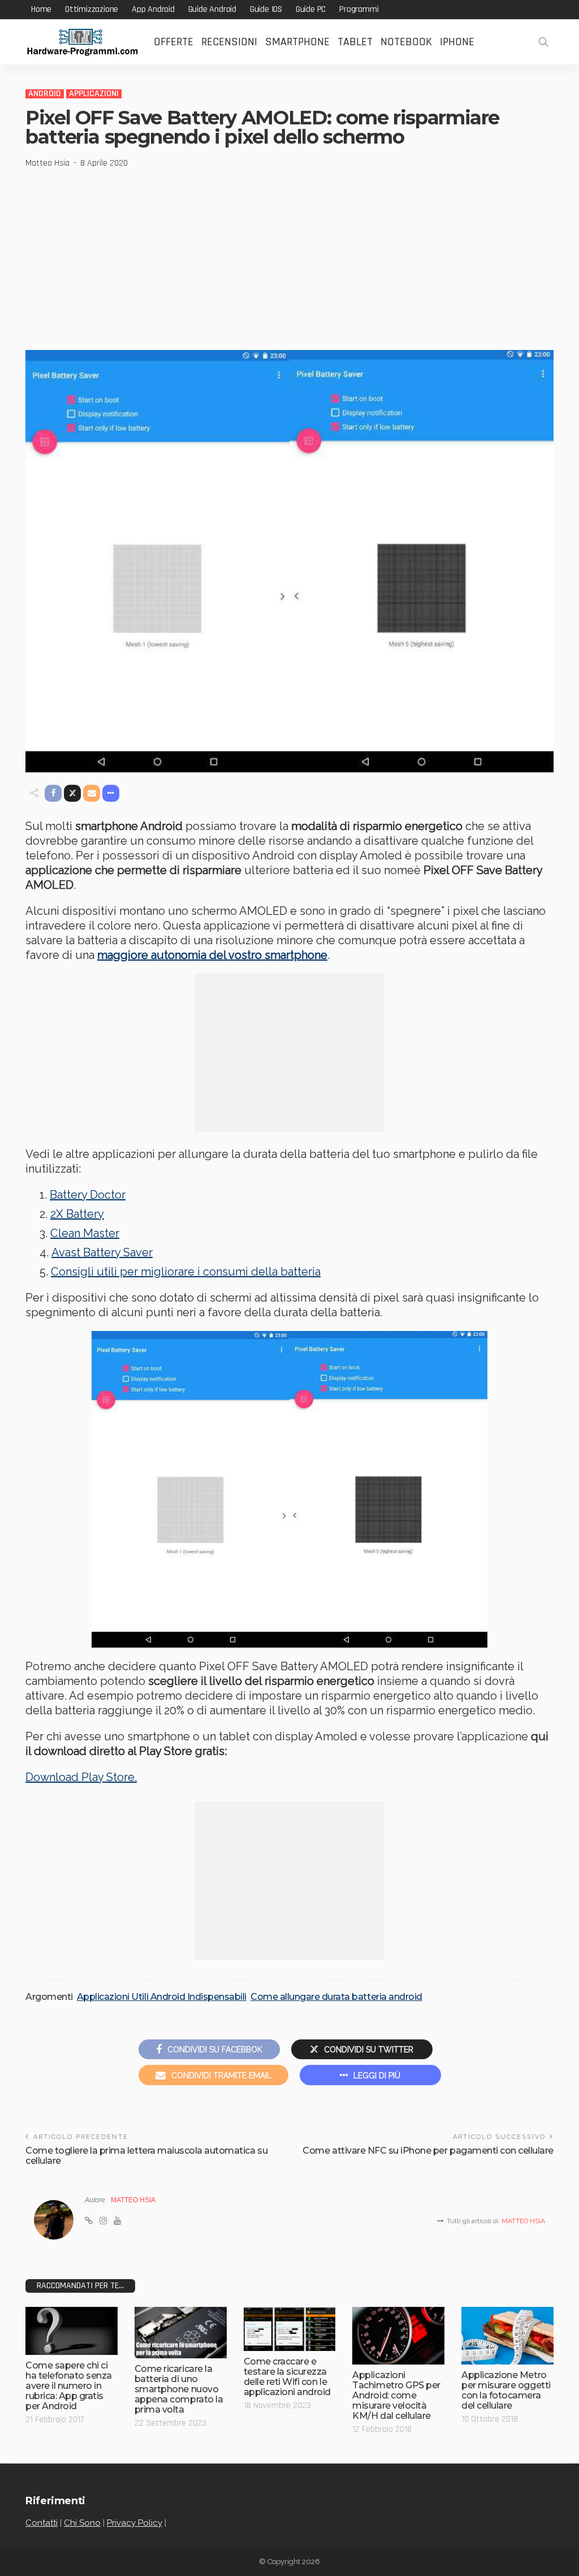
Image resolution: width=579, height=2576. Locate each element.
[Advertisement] (289, 254)
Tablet (355, 42)
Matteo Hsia (47, 163)
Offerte (174, 42)
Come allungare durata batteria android (336, 1997)
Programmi (359, 9)
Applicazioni (94, 94)
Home (41, 9)
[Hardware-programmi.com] (82, 42)
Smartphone (297, 42)
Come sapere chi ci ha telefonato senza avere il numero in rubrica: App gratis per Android (69, 2386)
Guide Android (212, 9)
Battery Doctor (88, 1195)
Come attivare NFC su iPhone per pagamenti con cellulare (428, 2151)
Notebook (406, 42)
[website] (89, 2221)
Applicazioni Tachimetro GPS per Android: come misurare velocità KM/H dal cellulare (396, 2395)
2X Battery (77, 1214)
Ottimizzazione (92, 9)
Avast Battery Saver (102, 1252)
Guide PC (311, 9)
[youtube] (117, 2221)
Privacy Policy (135, 2523)
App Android (153, 9)
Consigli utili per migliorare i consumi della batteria (186, 1272)
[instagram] (103, 2221)
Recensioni (229, 42)
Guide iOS (266, 9)
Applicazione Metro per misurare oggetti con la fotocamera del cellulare (506, 2390)
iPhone (457, 42)
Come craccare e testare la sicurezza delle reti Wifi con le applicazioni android (287, 2377)
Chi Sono (82, 2523)
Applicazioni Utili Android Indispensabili (162, 1997)
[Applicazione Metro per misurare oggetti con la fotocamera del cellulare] (507, 2336)
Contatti (42, 2523)
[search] (543, 42)
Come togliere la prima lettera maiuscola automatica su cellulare (146, 2156)
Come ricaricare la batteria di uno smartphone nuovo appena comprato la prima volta (179, 2389)
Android (45, 94)
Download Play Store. (81, 1777)
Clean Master (85, 1233)
